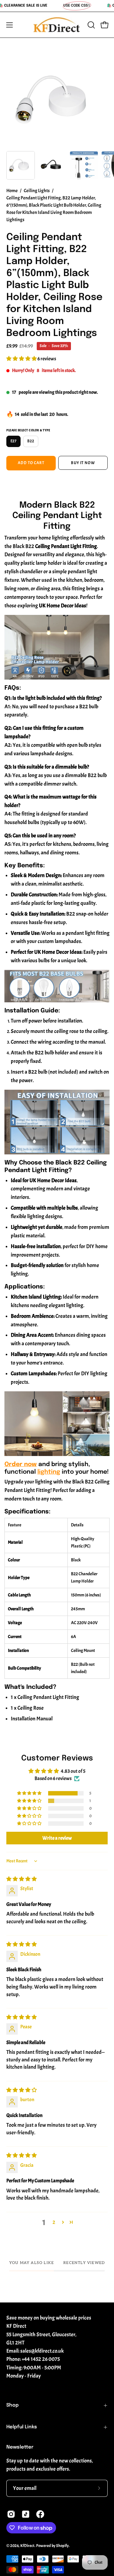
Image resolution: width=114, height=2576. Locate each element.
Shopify (62, 2546)
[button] (91, 25)
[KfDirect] (57, 25)
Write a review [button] (57, 1838)
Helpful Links (22, 2427)
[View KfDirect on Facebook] (40, 2514)
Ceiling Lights (37, 191)
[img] (22, 1879)
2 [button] (54, 2222)
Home (12, 191)
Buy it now (83, 463)
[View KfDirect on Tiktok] (26, 2514)
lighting (49, 1472)
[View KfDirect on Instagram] (11, 2514)
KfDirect (27, 2546)
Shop (13, 2405)
